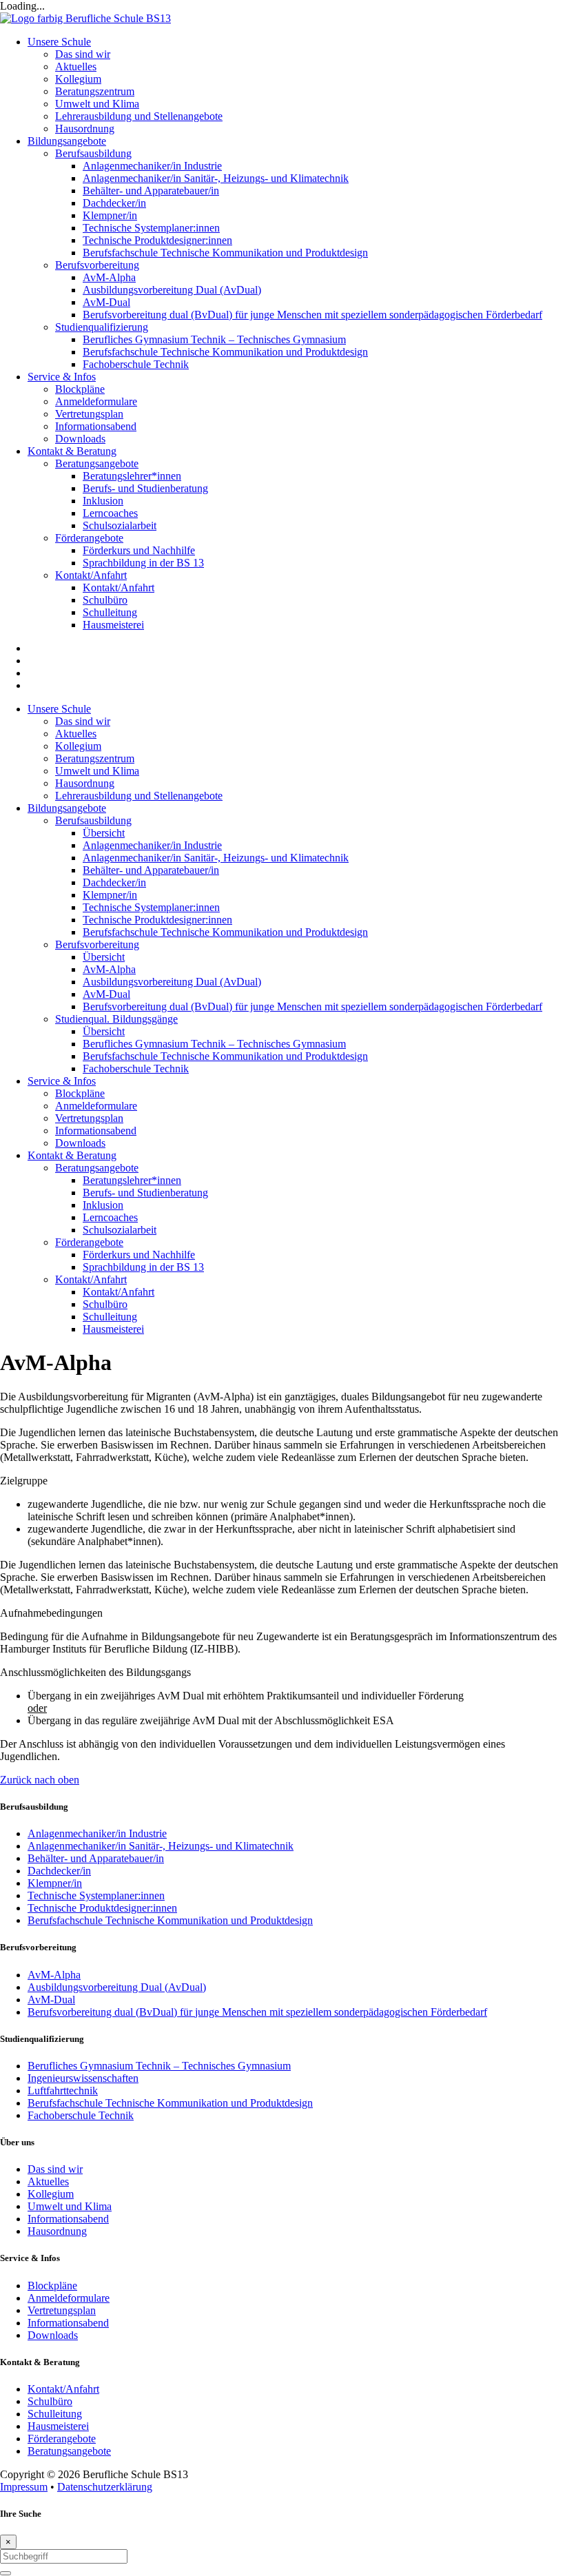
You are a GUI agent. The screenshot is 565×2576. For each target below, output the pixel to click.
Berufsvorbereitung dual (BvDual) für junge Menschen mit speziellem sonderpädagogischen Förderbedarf (312, 1006)
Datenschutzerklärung (105, 2487)
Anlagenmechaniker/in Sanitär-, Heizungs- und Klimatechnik (216, 858)
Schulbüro (105, 1304)
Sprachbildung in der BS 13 (143, 1267)
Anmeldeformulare (96, 1106)
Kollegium (78, 746)
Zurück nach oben (40, 1780)
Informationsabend (96, 1131)
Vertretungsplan (89, 1118)
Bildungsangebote (67, 808)
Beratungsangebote (97, 1168)
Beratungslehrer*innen (132, 1180)
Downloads (80, 1143)
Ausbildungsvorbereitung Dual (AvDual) (172, 982)
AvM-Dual (106, 994)
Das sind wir (83, 721)
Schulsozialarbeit (120, 1230)
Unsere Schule (59, 709)
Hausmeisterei (113, 1329)
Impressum (24, 2487)
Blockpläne (80, 1093)
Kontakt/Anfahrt (91, 1279)
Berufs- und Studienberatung (145, 1193)
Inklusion (103, 1205)
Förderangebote (89, 1242)
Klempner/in (110, 895)
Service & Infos (62, 1081)
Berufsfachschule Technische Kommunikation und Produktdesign (225, 932)
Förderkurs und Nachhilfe (139, 1255)
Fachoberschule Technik (136, 1069)
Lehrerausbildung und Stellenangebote (139, 796)
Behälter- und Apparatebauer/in (151, 870)
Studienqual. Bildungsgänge (116, 1019)
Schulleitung (110, 1317)
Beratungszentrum (95, 758)
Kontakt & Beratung (72, 1155)
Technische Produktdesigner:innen (157, 920)
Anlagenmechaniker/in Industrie (152, 845)
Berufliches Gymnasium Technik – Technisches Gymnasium (214, 1044)
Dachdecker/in (114, 882)
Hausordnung (85, 783)
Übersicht (104, 833)
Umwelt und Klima (97, 771)
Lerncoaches (110, 1217)
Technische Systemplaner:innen (151, 907)
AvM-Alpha (109, 969)
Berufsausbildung (93, 820)
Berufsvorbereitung (97, 944)
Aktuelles (76, 734)
